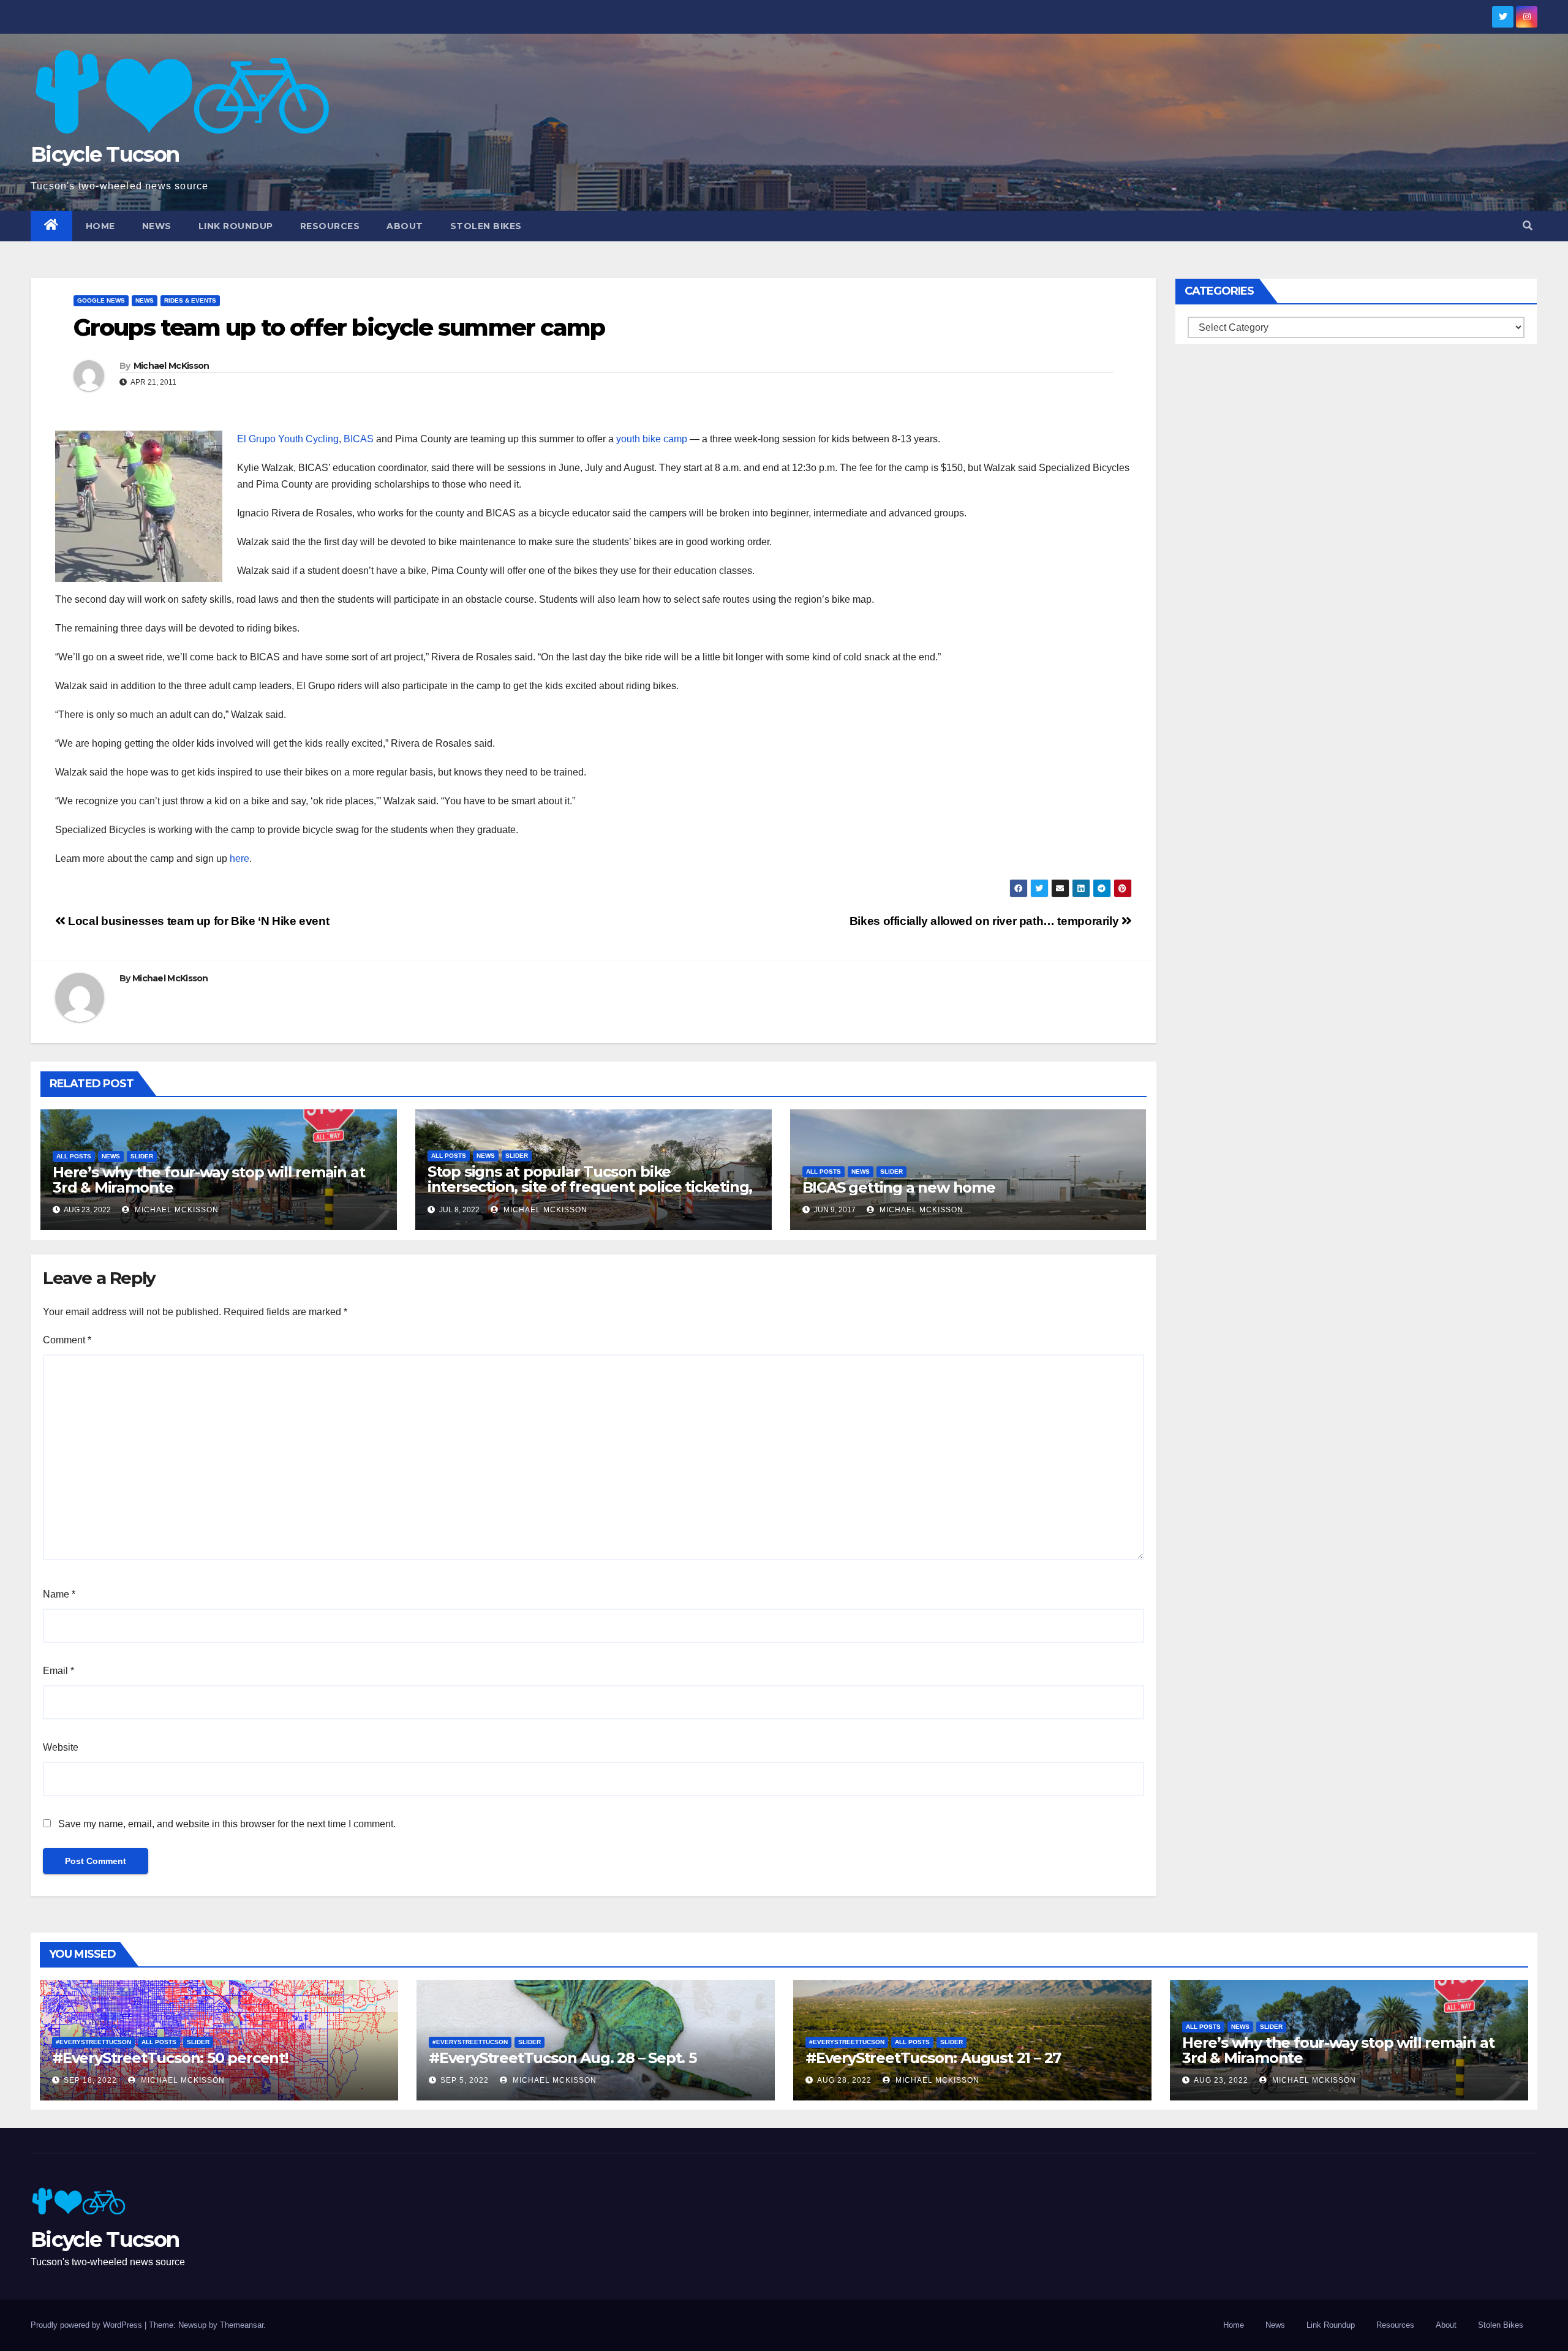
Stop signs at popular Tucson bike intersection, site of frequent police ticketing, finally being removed (590, 1187)
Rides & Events (190, 300)
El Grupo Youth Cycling (288, 439)
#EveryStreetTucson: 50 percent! (170, 2058)
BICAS (359, 439)
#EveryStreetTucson (93, 2042)
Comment (67, 1340)
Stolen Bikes (486, 226)
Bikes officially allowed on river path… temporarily (986, 921)
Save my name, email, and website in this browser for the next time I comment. (227, 1824)
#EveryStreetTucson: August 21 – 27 (933, 2058)
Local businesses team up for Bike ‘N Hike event (197, 921)
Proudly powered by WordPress (88, 2325)
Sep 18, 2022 (90, 2080)
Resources (330, 226)
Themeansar (242, 2325)
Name (59, 1594)
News (157, 226)
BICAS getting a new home (899, 1187)
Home (100, 226)
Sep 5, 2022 (465, 2080)
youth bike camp (652, 439)
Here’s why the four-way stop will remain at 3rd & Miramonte (209, 1180)
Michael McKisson (171, 366)
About (405, 226)
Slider (142, 1156)
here (239, 859)
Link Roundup (236, 226)
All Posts (74, 1156)
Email (58, 1671)
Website (61, 1747)
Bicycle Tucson (105, 154)
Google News (101, 300)
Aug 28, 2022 (844, 2080)
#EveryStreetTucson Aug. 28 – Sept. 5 (563, 2058)
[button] (1528, 226)
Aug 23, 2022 (1221, 2080)
